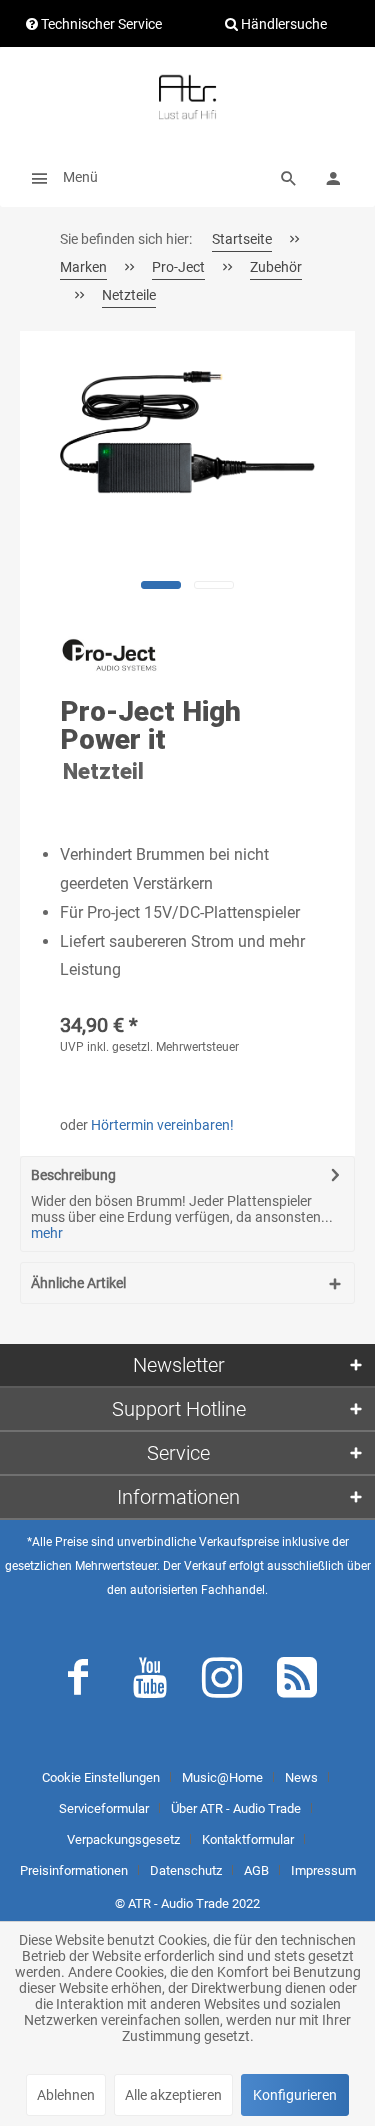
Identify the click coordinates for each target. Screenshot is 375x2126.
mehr (47, 1233)
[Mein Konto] (333, 177)
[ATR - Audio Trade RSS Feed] (297, 1682)
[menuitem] (59, 177)
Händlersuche (282, 24)
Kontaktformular (248, 1839)
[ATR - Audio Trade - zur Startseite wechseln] (187, 97)
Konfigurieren (295, 2095)
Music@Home (222, 1777)
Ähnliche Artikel (78, 1283)
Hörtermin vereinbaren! (162, 1125)
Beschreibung (73, 1175)
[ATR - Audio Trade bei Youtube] (150, 1682)
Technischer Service (100, 24)
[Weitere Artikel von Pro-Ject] (110, 661)
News (301, 1777)
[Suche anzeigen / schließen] (289, 177)
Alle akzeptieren (173, 2095)
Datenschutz (186, 1870)
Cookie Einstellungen (101, 1777)
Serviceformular (104, 1808)
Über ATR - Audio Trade (236, 1808)
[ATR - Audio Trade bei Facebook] (78, 1682)
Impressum (323, 1870)
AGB (256, 1870)
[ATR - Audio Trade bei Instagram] (222, 1682)
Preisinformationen (74, 1870)
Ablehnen (66, 2095)
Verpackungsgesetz (123, 1839)
